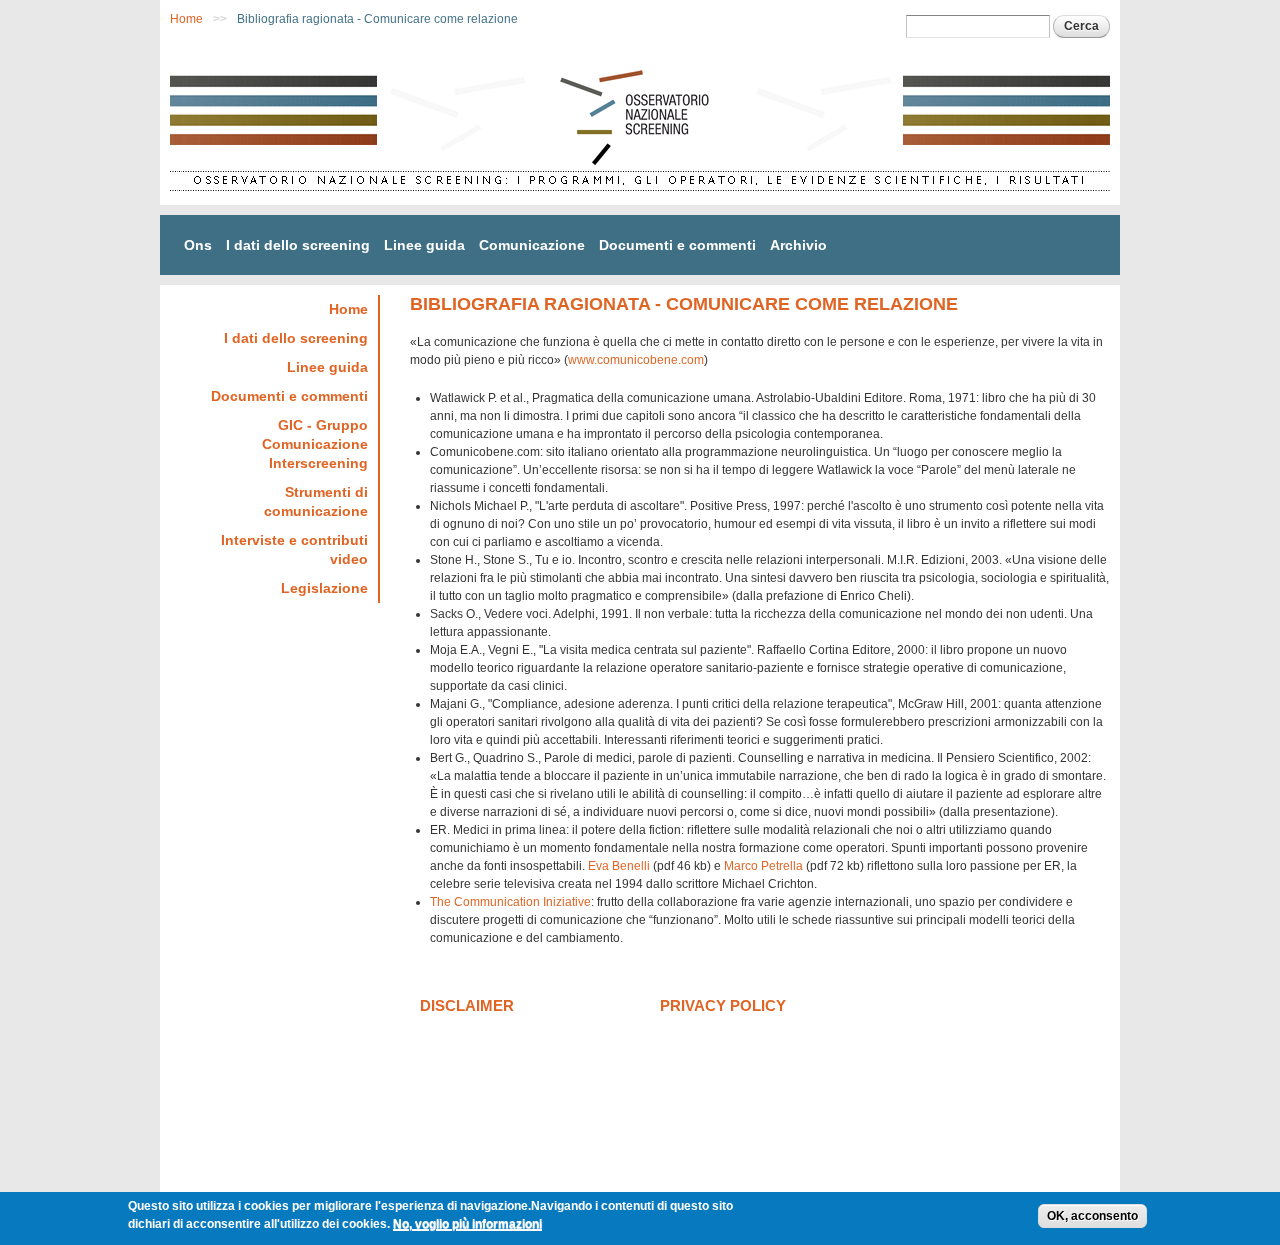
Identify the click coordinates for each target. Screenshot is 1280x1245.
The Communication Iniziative (510, 902)
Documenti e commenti (677, 245)
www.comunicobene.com (636, 360)
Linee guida (424, 245)
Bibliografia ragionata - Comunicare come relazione (377, 19)
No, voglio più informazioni (467, 1224)
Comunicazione (532, 245)
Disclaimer (467, 1005)
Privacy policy (723, 1005)
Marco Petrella (763, 866)
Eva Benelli (619, 866)
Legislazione (324, 588)
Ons (198, 245)
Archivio (798, 245)
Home (186, 19)
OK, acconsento (1092, 1216)
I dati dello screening (298, 245)
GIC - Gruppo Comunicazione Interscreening (315, 444)
